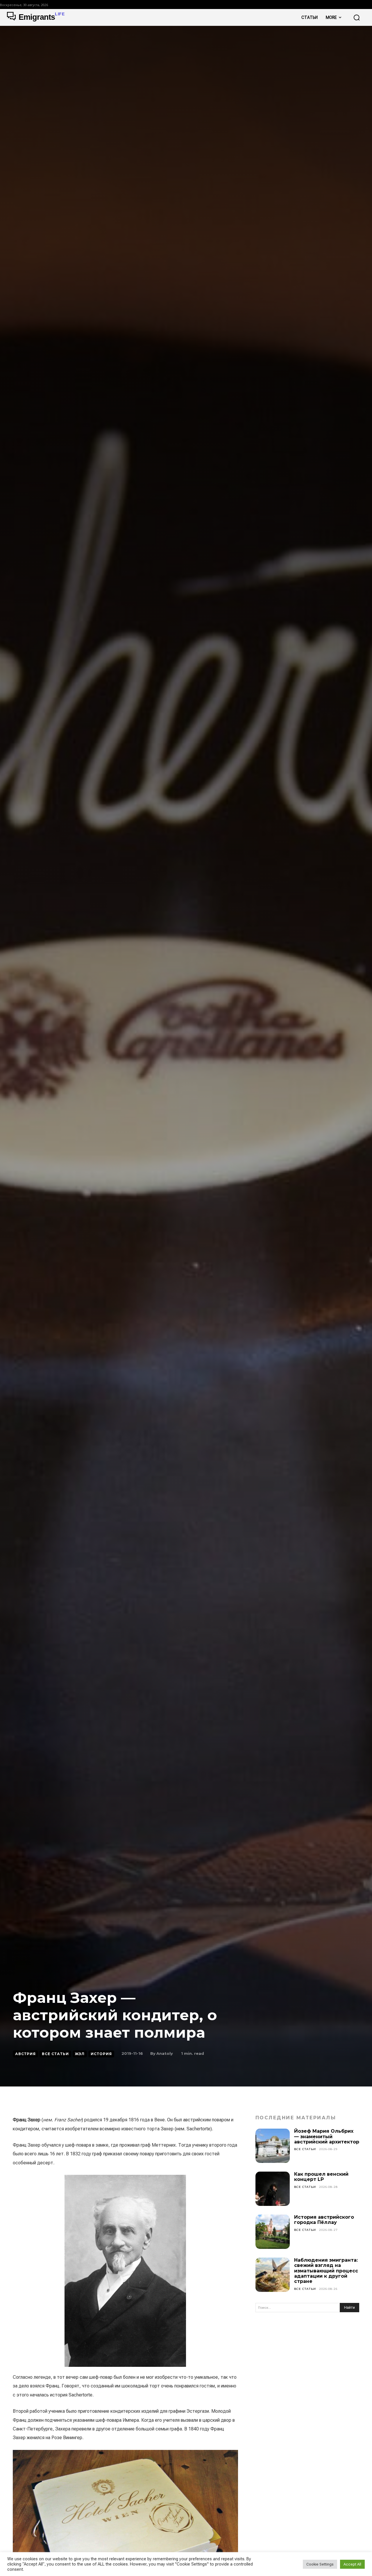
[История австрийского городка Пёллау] (273, 2232)
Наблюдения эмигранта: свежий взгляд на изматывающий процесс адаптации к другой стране (326, 2271)
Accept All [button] (352, 2564)
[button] (357, 17)
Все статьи (55, 2054)
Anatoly (165, 2053)
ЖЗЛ (80, 2054)
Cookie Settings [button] (320, 2564)
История (101, 2054)
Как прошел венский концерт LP (321, 2177)
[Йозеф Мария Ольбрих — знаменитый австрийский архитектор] (273, 2146)
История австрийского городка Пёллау (324, 2220)
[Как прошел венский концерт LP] (273, 2189)
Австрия (25, 2054)
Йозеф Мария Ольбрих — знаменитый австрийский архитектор (327, 2136)
